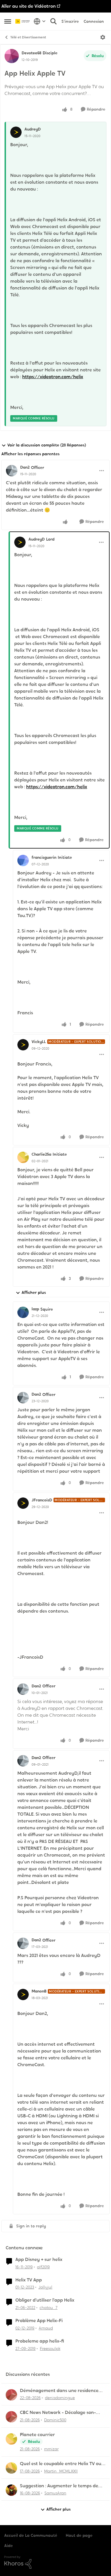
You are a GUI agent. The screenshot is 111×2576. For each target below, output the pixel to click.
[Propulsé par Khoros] (55, 2562)
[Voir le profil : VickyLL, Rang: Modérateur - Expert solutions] (23, 1045)
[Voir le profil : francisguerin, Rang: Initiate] (23, 860)
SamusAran (55, 2493)
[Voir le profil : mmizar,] (11, 2439)
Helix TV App (29, 2280)
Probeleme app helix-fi (40, 2341)
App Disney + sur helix (39, 2260)
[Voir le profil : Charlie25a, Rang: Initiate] (23, 1157)
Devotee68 (31, 53)
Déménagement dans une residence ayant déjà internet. (59, 2391)
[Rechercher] (54, 21)
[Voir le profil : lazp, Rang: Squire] (23, 1312)
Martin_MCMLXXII (61, 2471)
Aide (9, 2546)
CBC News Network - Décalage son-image (58, 2413)
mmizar (51, 2449)
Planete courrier (37, 2435)
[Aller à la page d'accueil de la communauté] (23, 21)
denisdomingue (60, 2398)
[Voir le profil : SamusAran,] (11, 2490)
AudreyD (33, 129)
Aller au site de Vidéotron (29, 6)
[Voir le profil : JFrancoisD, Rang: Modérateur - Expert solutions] (23, 1503)
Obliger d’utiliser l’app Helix (45, 2300)
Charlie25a (41, 1154)
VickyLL (39, 1042)
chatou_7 (49, 2308)
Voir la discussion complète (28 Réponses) (47, 445)
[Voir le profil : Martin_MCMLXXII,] (11, 2468)
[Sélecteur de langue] (40, 21)
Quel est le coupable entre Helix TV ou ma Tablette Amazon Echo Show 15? (61, 2464)
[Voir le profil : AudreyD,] (16, 132)
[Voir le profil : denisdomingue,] (11, 2395)
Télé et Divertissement (28, 37)
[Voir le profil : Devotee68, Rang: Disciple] (12, 56)
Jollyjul (45, 2287)
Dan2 (25, 467)
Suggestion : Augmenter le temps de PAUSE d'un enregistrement (59, 2486)
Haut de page (79, 2535)
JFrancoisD (42, 1500)
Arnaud (46, 2328)
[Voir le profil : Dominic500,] (11, 2417)
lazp (35, 1309)
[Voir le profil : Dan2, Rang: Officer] (12, 471)
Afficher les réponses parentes (30, 454)
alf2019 (43, 2267)
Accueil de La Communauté (31, 2535)
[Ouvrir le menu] (103, 37)
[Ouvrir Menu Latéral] (8, 21)
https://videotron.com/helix (53, 377)
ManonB (39, 1991)
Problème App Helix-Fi (39, 2321)
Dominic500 (55, 2420)
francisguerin (44, 857)
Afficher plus (34, 1292)
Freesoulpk (50, 2349)
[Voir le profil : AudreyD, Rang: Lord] (20, 542)
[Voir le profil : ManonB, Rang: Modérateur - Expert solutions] (23, 1994)
